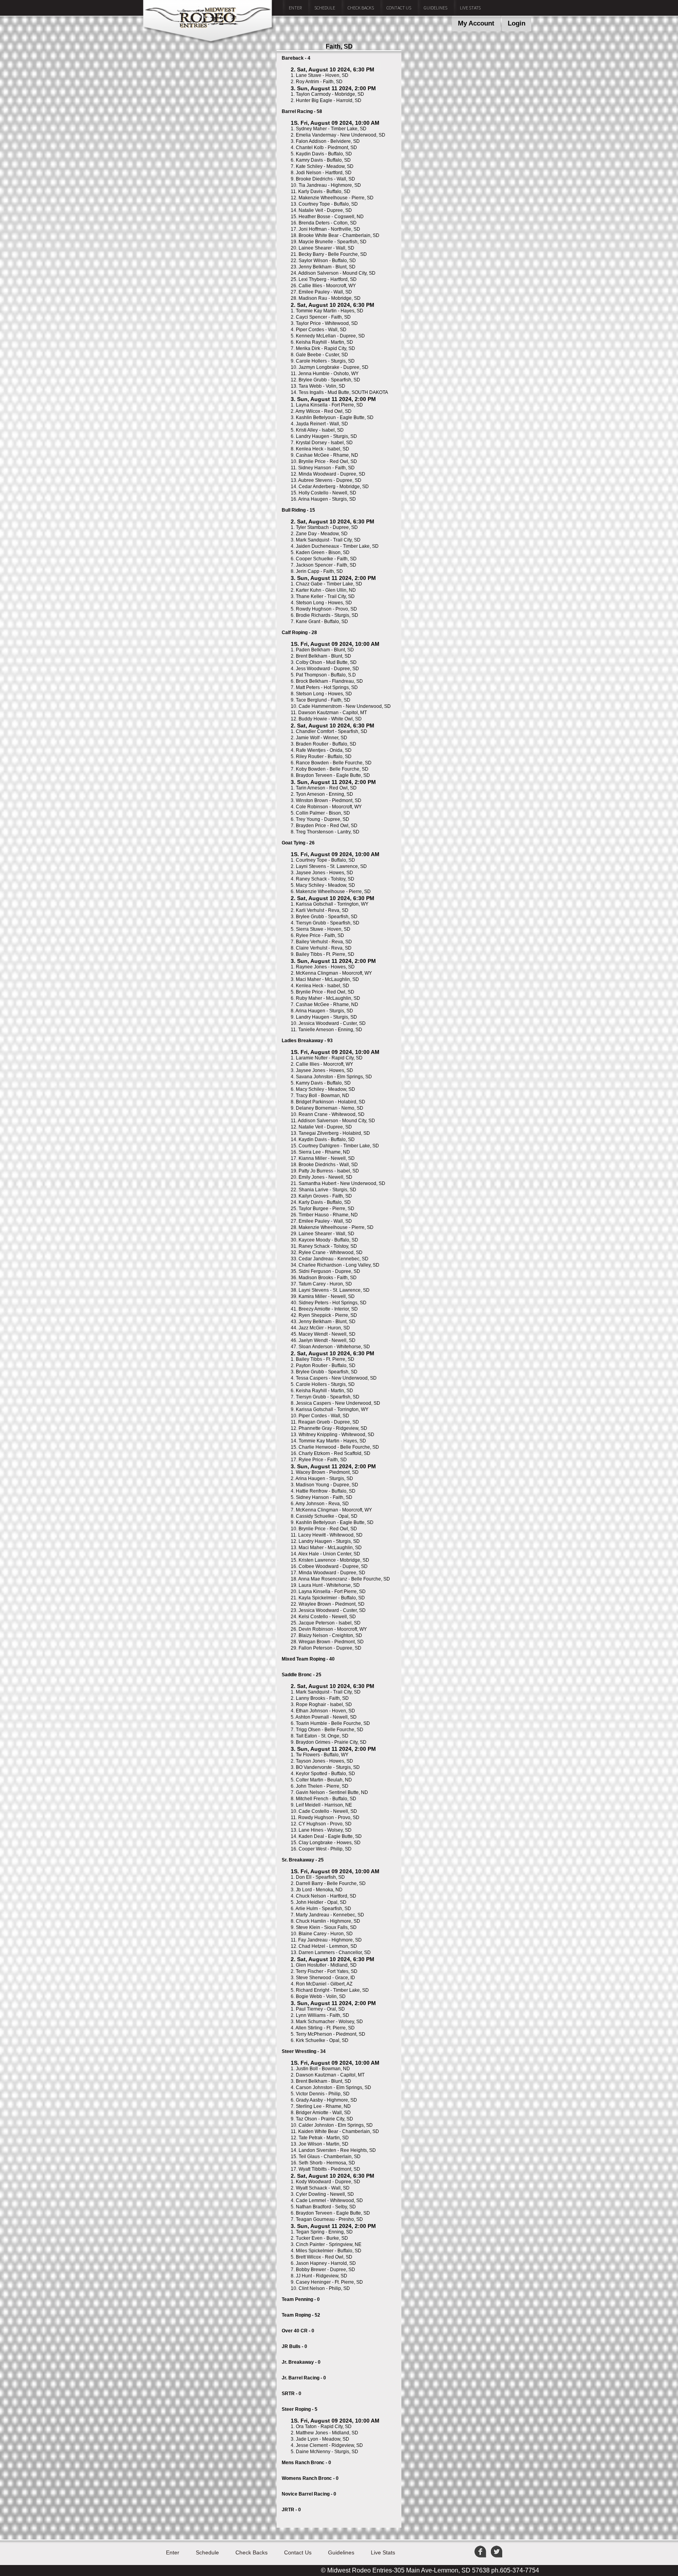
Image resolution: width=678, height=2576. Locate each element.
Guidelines (436, 8)
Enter (295, 8)
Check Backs (361, 8)
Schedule (325, 8)
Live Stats (470, 8)
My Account (476, 23)
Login (517, 23)
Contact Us (399, 8)
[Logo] (209, 42)
